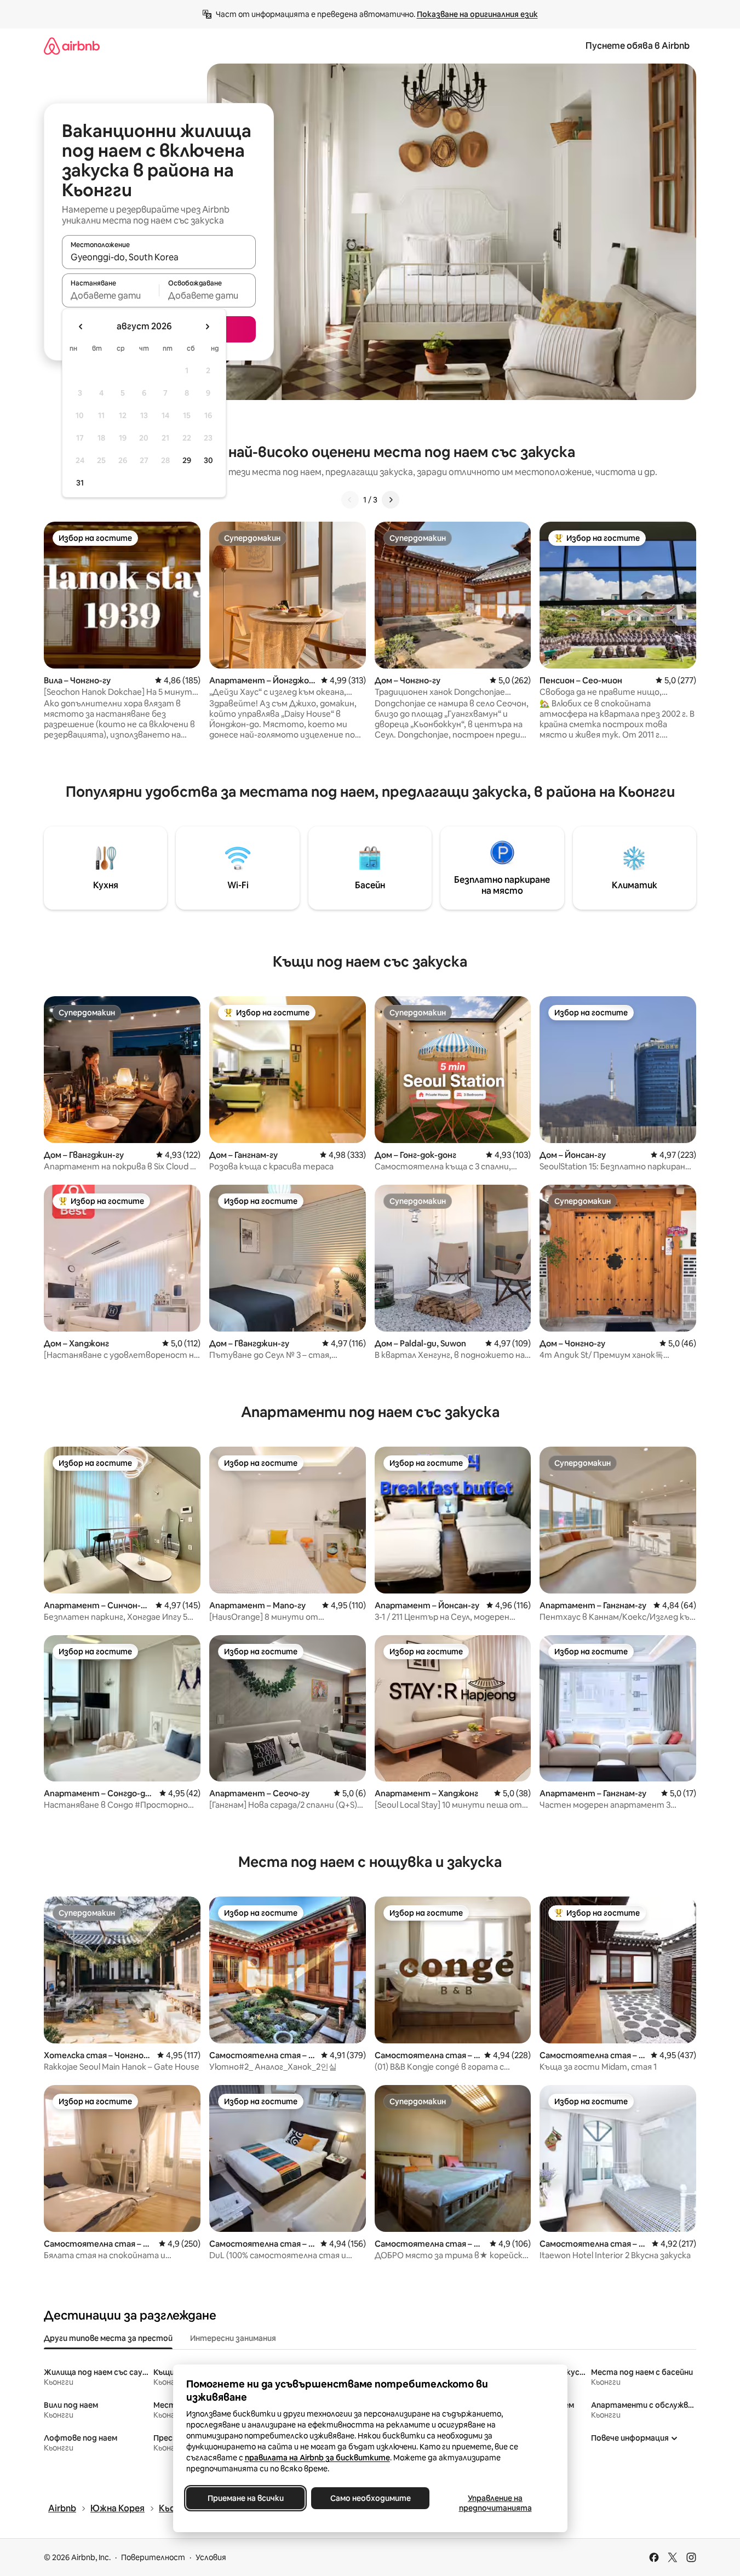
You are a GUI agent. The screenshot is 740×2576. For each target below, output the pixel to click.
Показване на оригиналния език (477, 14)
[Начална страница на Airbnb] (72, 46)
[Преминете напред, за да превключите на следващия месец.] (207, 327)
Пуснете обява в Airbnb (638, 46)
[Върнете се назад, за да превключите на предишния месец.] (81, 327)
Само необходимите (370, 2498)
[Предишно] (350, 500)
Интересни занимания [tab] (233, 2338)
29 (187, 460)
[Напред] (391, 500)
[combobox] (159, 257)
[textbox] (110, 295)
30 (208, 460)
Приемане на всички (245, 2498)
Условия (211, 2557)
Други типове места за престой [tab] (108, 2338)
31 (80, 483)
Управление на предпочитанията (495, 2503)
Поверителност (153, 2557)
